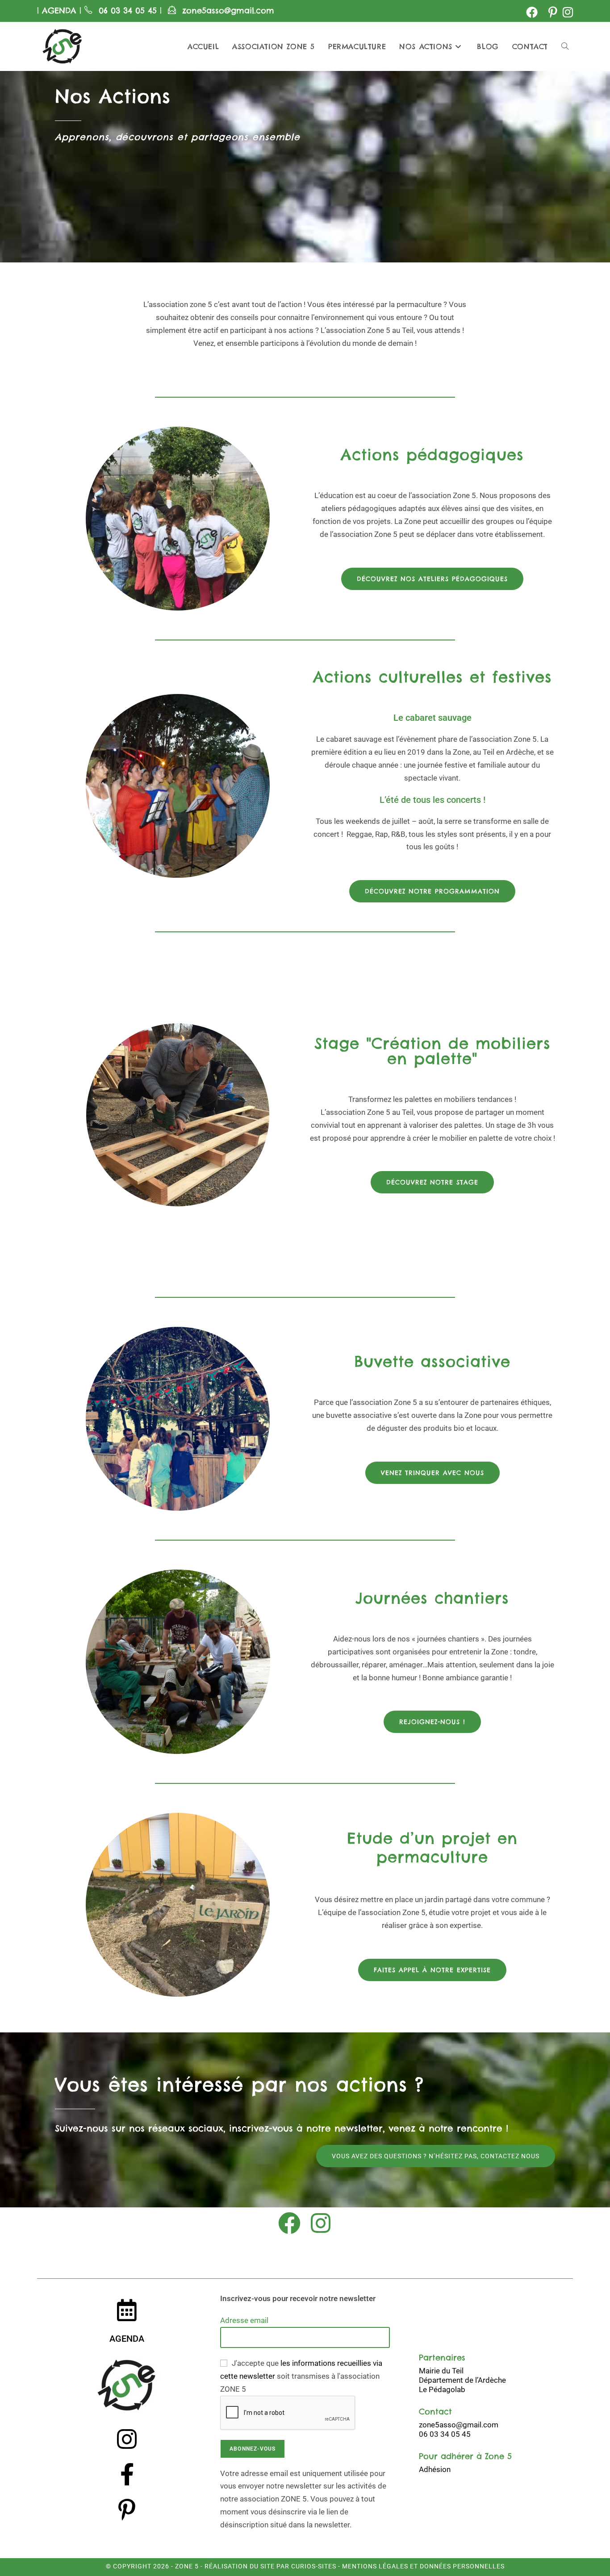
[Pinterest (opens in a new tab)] (553, 12)
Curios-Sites (313, 2566)
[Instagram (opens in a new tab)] (566, 12)
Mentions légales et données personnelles (423, 2566)
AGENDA (58, 10)
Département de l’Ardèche (462, 2380)
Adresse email (244, 2320)
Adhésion (435, 2469)
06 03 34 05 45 (129, 10)
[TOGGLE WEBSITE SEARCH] (565, 46)
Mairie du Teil (441, 2371)
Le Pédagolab (442, 2389)
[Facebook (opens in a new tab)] (532, 12)
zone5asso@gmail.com (228, 10)
